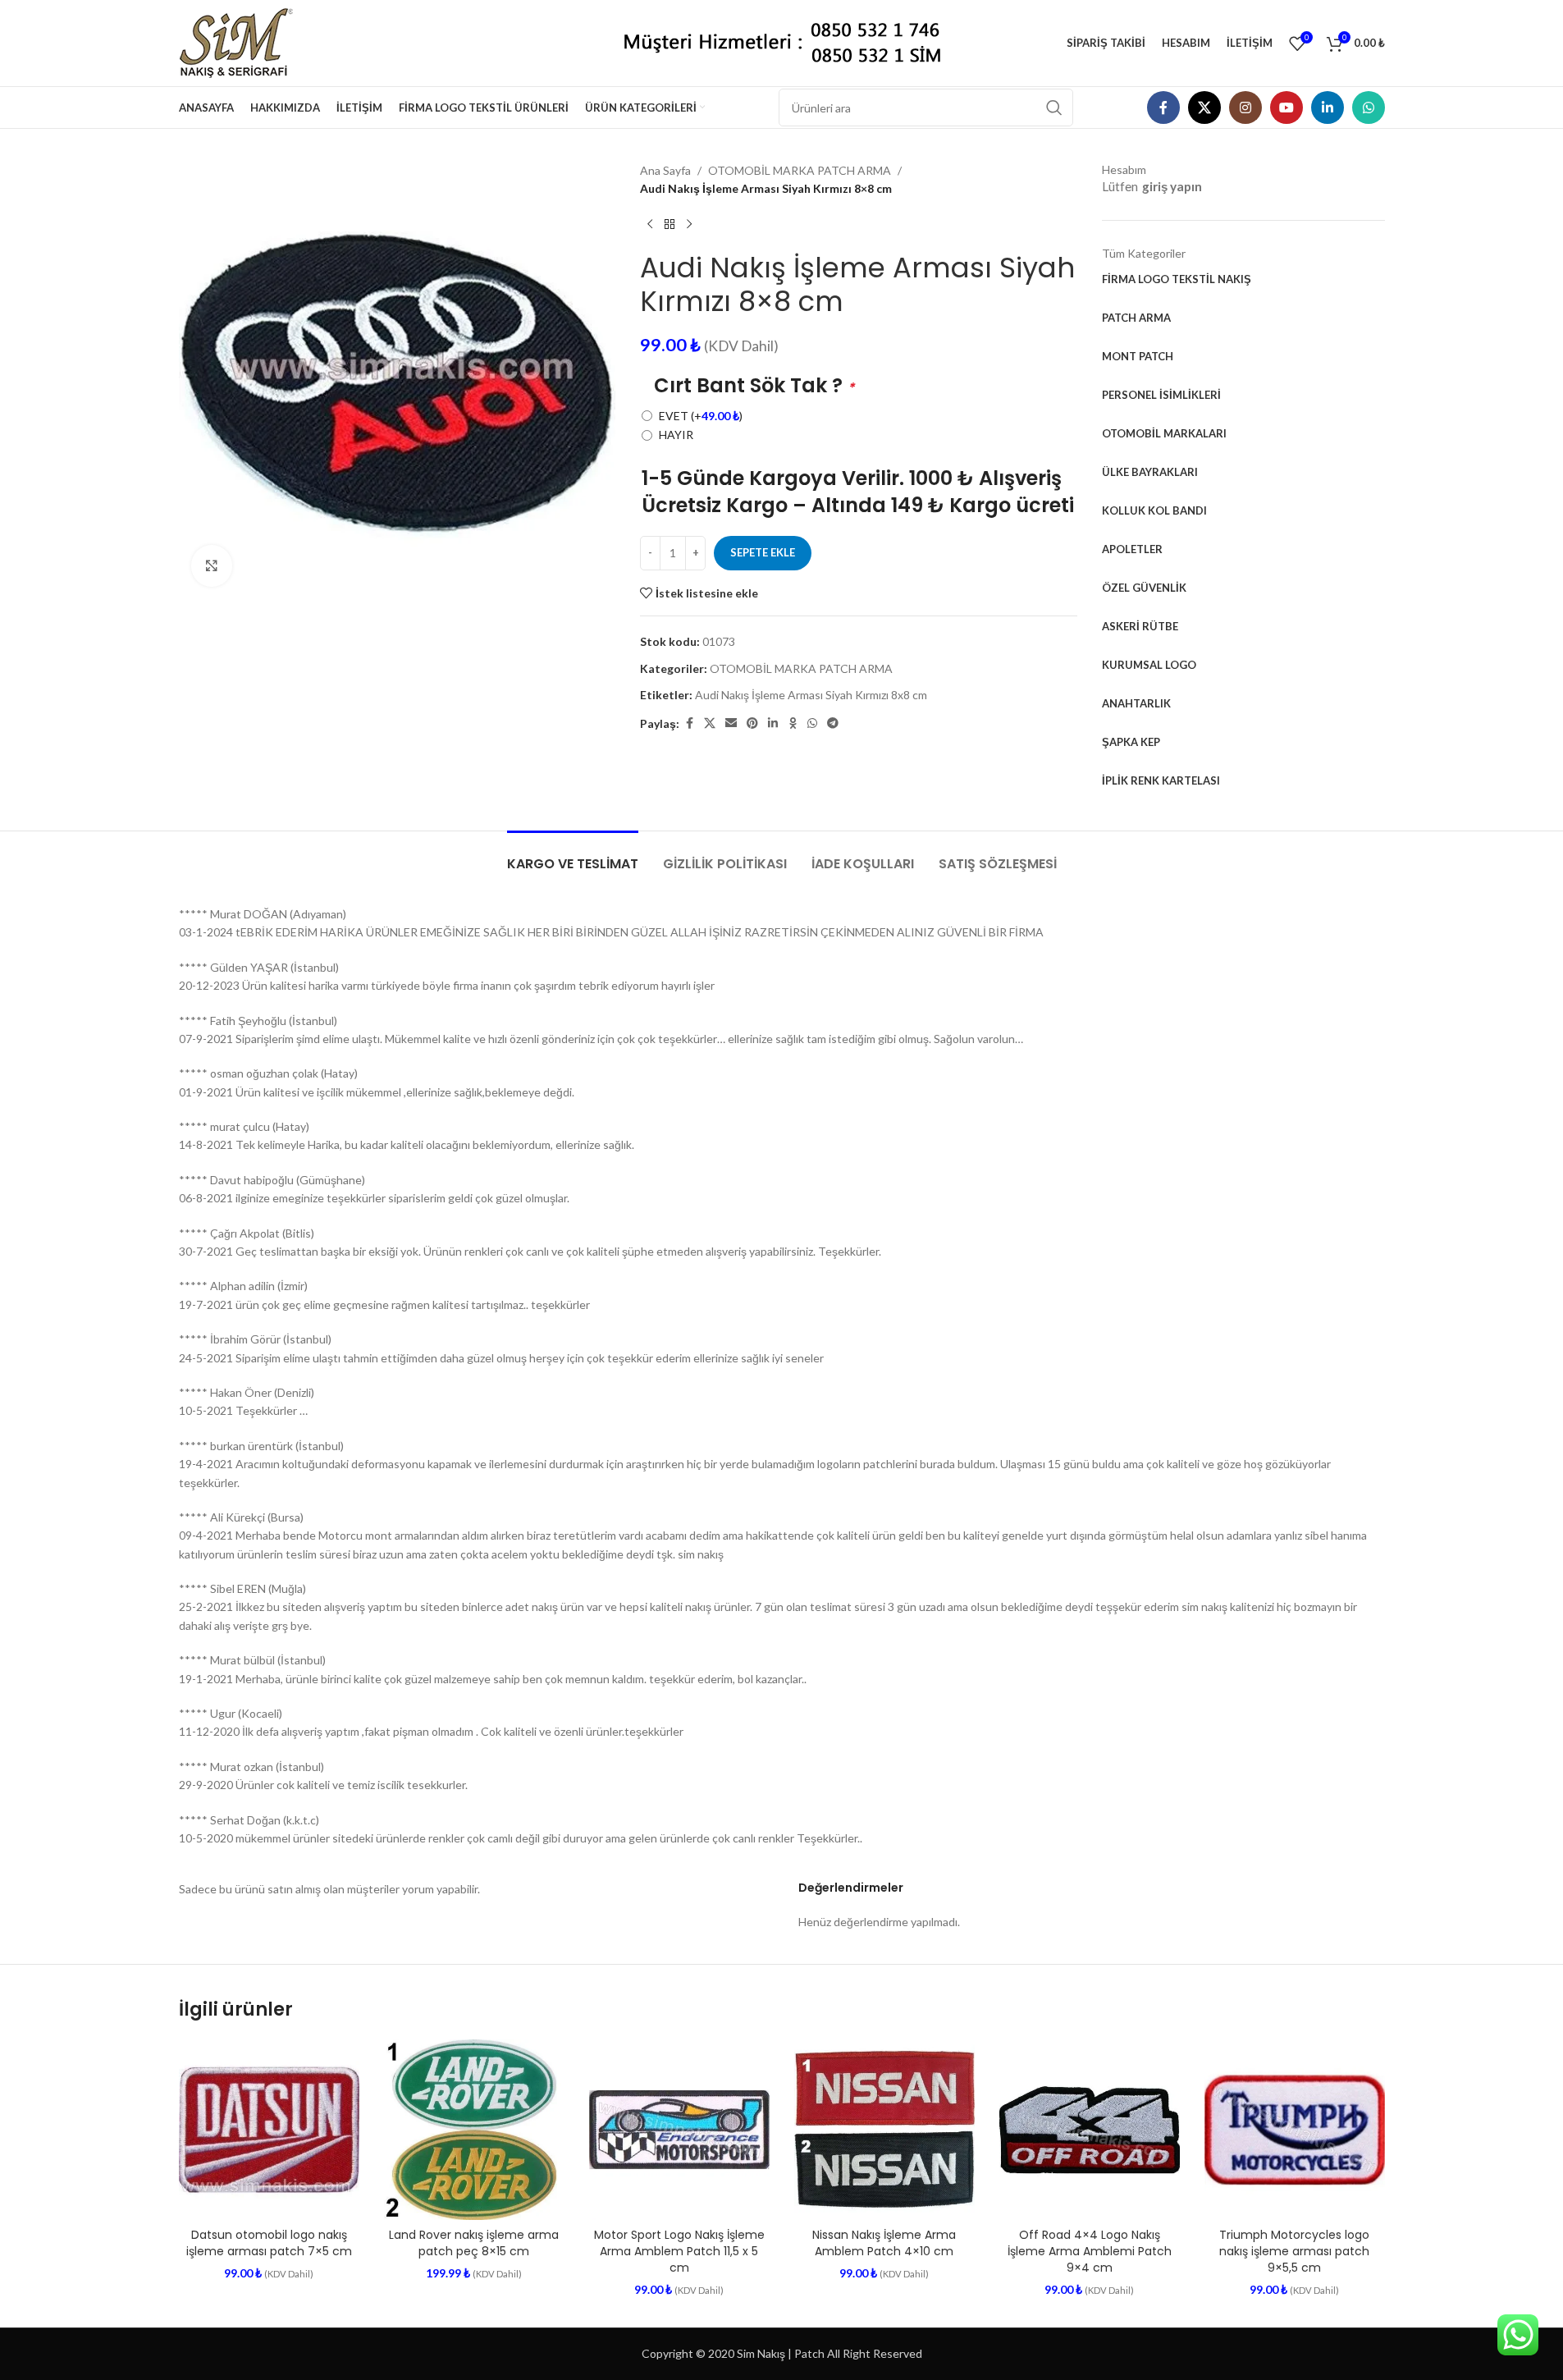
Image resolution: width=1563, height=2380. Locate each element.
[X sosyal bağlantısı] (1204, 108)
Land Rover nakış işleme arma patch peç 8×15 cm (474, 2243)
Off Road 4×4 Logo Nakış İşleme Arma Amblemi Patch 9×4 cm (1090, 2251)
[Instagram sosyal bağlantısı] (1245, 108)
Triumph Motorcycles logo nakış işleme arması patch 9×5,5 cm (1294, 2251)
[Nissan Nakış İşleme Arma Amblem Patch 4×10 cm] (884, 2130)
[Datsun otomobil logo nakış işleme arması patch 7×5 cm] (269, 2130)
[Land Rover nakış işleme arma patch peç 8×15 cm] (474, 2130)
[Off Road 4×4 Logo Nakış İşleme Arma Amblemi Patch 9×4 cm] (1090, 2130)
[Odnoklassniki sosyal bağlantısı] (793, 723)
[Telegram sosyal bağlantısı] (833, 723)
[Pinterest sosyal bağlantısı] (752, 723)
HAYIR (676, 435)
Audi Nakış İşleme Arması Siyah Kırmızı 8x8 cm (811, 695)
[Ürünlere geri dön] (670, 225)
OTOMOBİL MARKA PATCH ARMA (800, 170)
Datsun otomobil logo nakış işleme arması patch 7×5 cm (269, 2243)
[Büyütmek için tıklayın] (212, 565)
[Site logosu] (242, 41)
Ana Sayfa (665, 170)
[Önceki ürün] (650, 225)
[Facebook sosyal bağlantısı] (1163, 108)
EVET (701, 416)
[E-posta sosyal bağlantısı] (731, 723)
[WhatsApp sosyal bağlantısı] (1369, 108)
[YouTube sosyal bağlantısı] (1287, 108)
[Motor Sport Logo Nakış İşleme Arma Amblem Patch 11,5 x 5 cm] (679, 2130)
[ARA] (1054, 108)
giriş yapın (1172, 186)
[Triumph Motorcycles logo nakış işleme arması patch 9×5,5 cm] (1295, 2130)
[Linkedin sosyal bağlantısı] (1328, 108)
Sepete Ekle (763, 552)
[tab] (573, 856)
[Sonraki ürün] (689, 225)
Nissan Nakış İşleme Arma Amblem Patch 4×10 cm (884, 2243)
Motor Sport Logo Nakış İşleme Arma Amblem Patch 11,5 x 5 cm (679, 2251)
